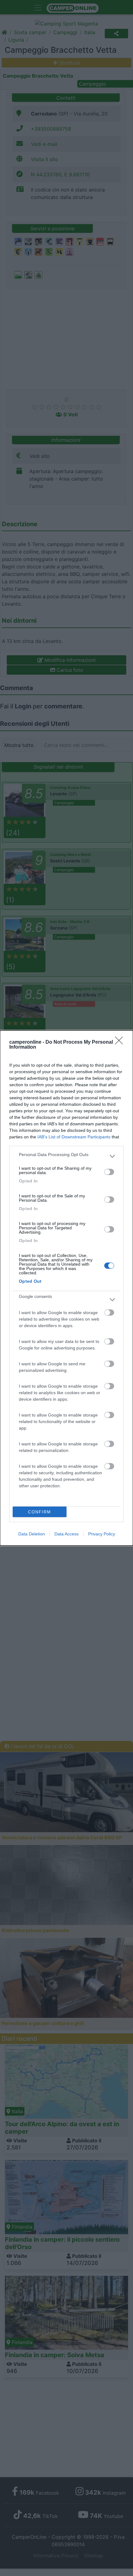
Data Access (66, 1534)
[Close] (121, 1042)
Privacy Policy (102, 1534)
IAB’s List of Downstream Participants (74, 1137)
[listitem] (66, 1156)
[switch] (109, 1172)
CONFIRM (40, 1512)
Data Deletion (32, 1534)
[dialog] (66, 1288)
